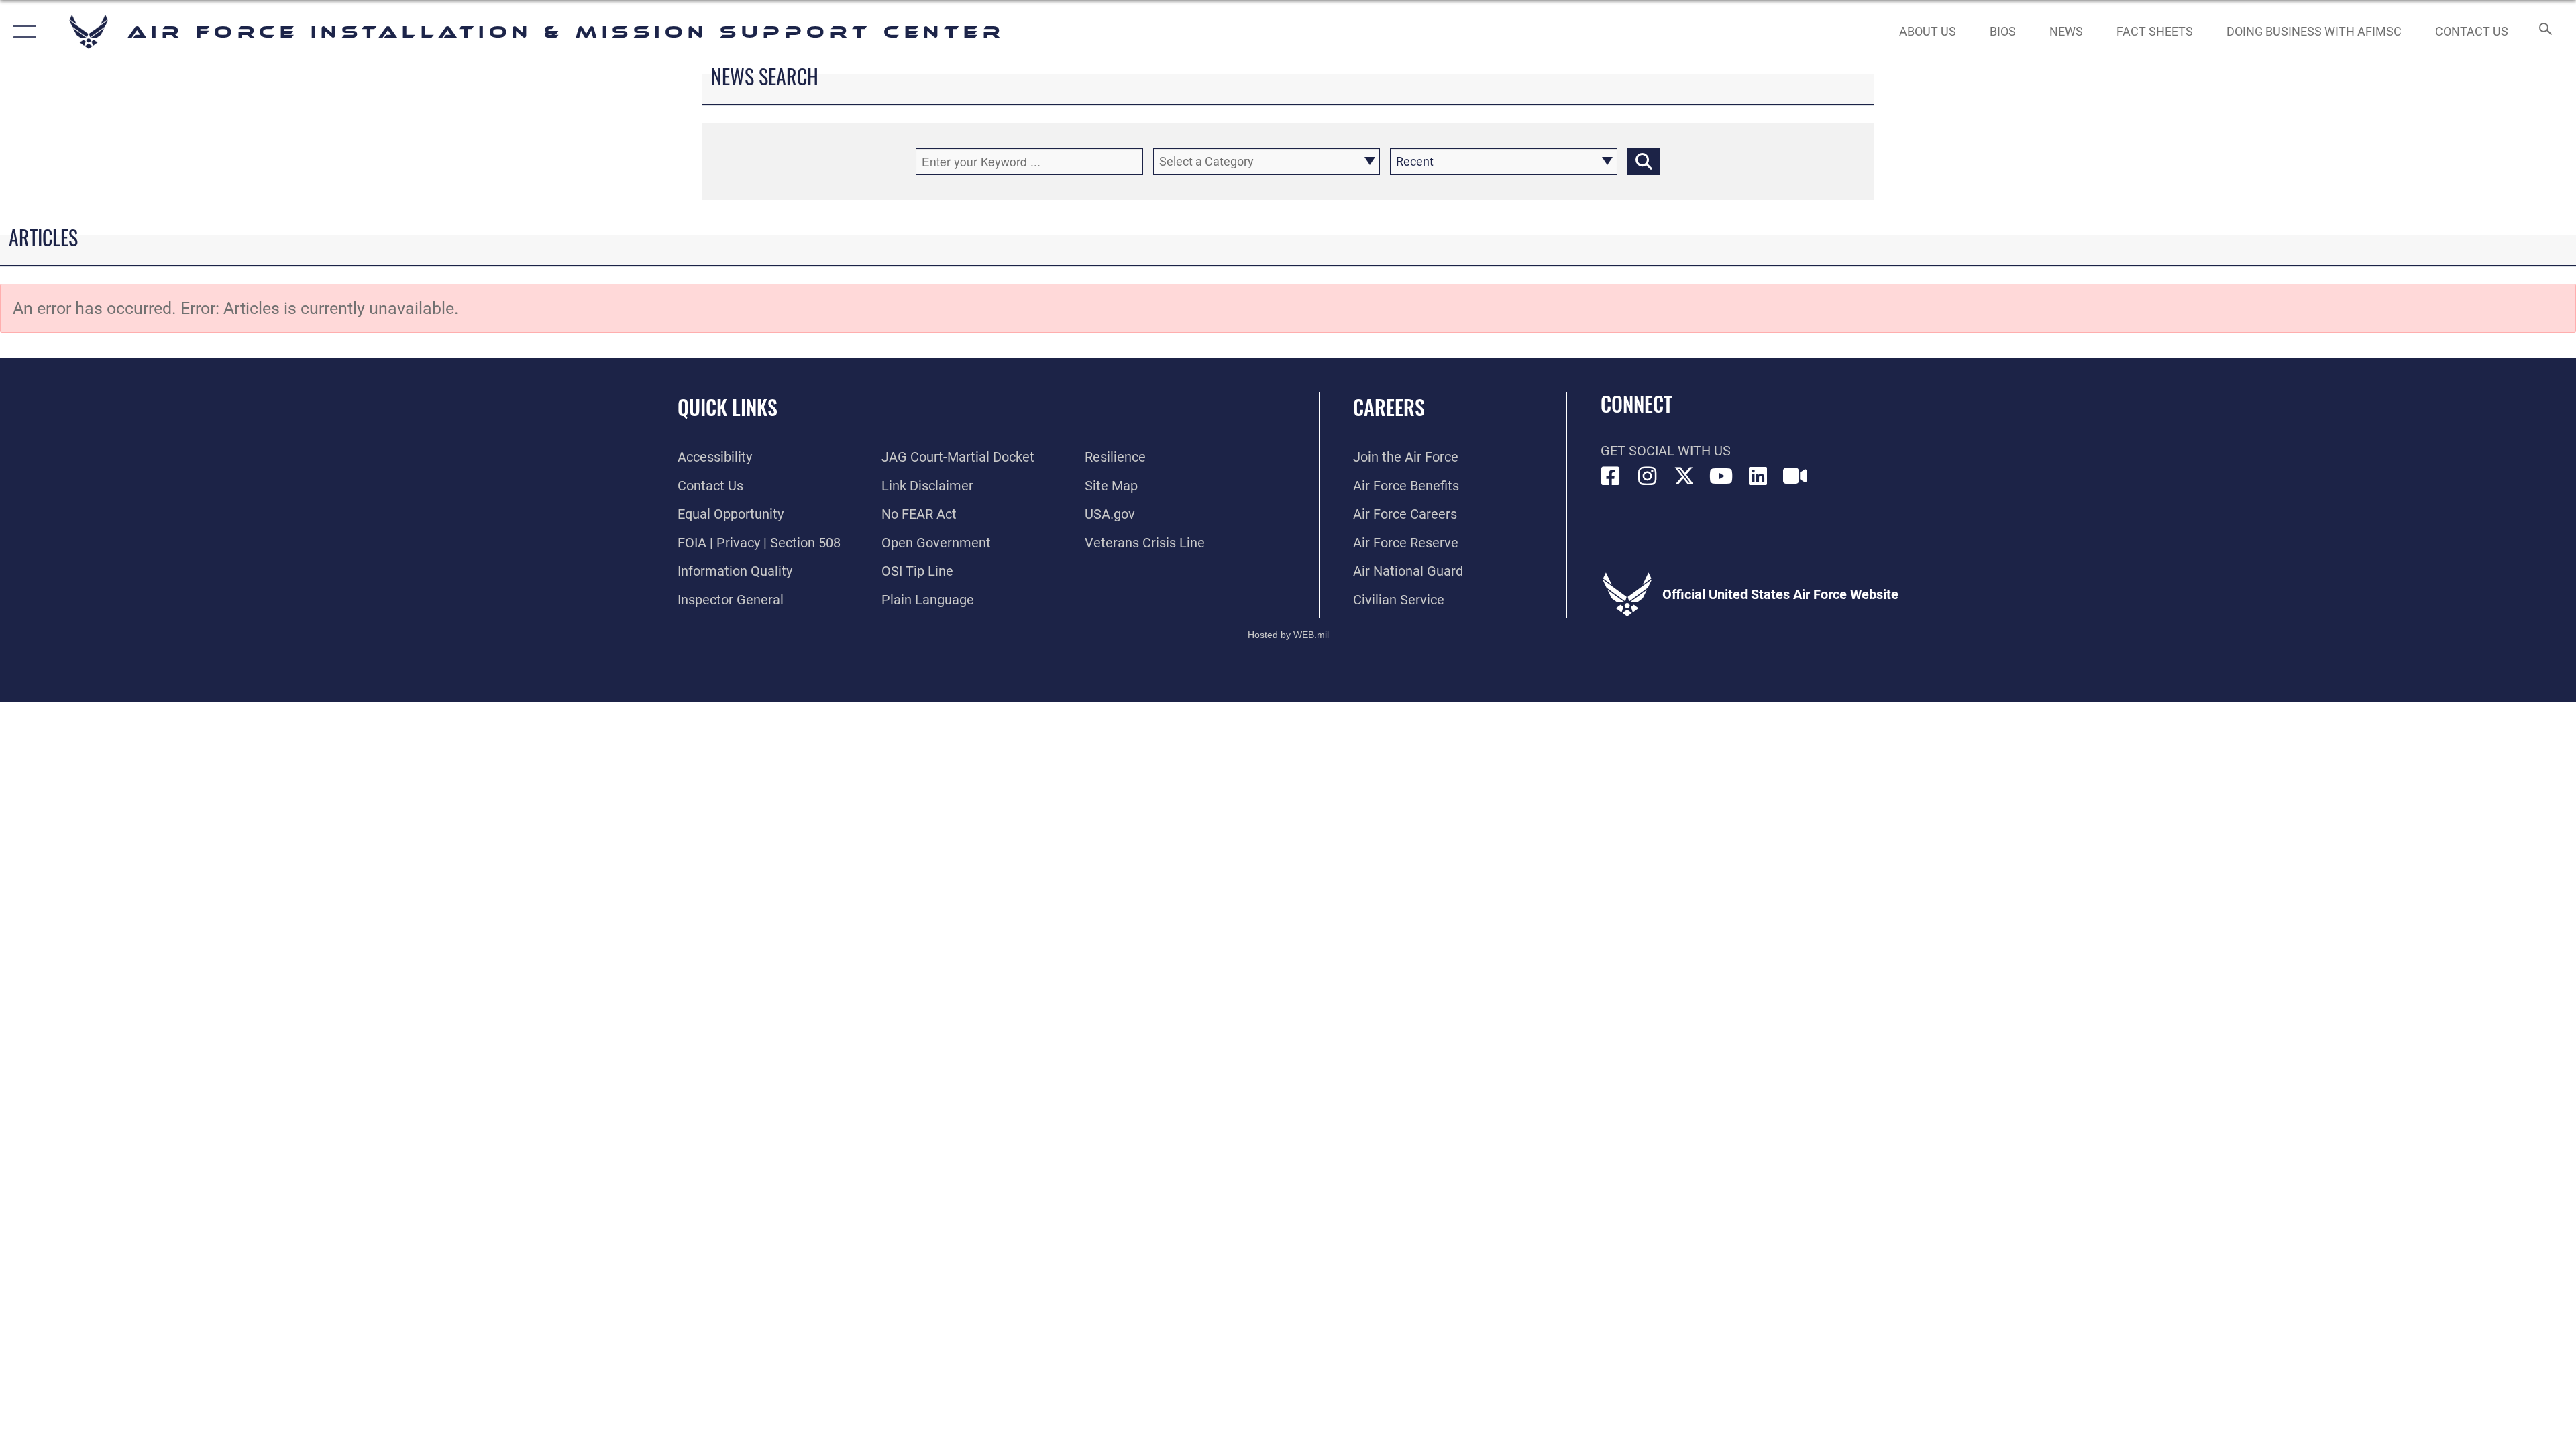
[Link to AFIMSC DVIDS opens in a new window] (1795, 476)
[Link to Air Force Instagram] (1648, 476)
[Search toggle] (2544, 32)
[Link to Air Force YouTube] (1721, 476)
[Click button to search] (1644, 162)
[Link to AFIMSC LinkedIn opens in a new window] (1758, 476)
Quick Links (728, 407)
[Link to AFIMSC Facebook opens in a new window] (1611, 476)
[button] (22, 32)
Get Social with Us (1666, 451)
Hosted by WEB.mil (1288, 635)
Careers (1389, 407)
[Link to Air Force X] (1684, 476)
